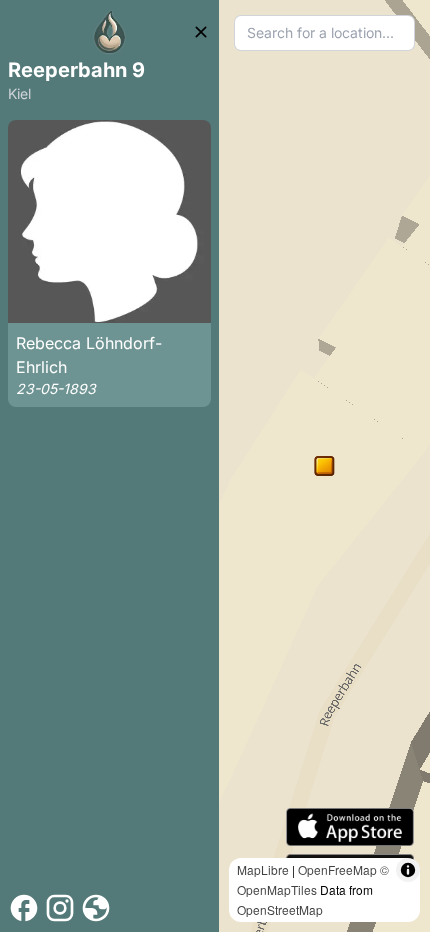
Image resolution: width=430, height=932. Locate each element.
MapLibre (263, 869)
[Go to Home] (110, 32)
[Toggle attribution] (408, 870)
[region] (324, 466)
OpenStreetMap (280, 909)
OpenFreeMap (337, 869)
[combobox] (324, 33)
